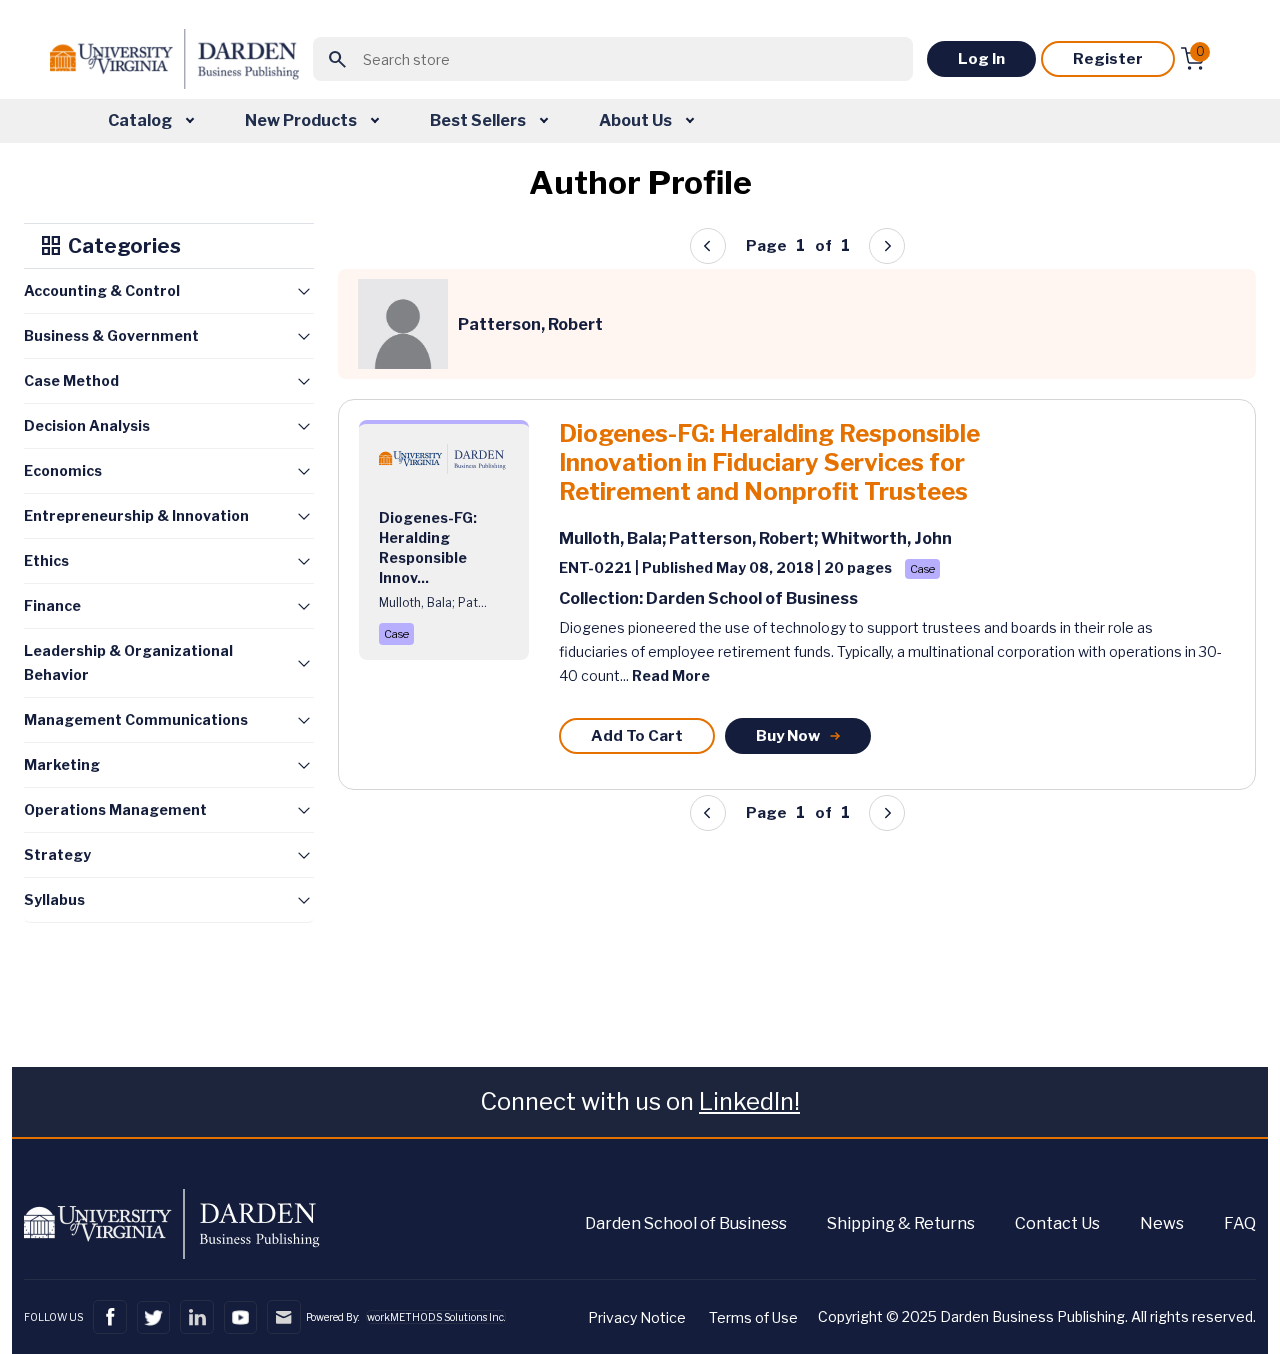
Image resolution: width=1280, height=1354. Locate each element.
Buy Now (788, 736)
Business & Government (111, 335)
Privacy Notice (637, 1317)
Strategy (57, 854)
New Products (302, 120)
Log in (981, 59)
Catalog (141, 120)
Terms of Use (753, 1317)
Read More (671, 675)
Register (1108, 59)
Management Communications (136, 719)
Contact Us (1057, 1223)
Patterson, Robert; (745, 538)
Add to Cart (637, 736)
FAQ (1240, 1223)
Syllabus (54, 899)
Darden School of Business (686, 1223)
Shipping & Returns (901, 1223)
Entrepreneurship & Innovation (136, 515)
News (1162, 1223)
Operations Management (115, 809)
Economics (63, 470)
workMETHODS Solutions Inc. (436, 1317)
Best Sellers (479, 120)
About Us (637, 120)
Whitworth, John (886, 538)
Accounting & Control (102, 290)
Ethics (46, 560)
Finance (52, 605)
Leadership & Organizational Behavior (128, 662)
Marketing (62, 764)
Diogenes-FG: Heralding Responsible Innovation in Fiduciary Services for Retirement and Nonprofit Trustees (769, 463)
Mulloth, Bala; (614, 538)
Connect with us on (640, 1101)
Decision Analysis (87, 425)
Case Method (71, 380)
